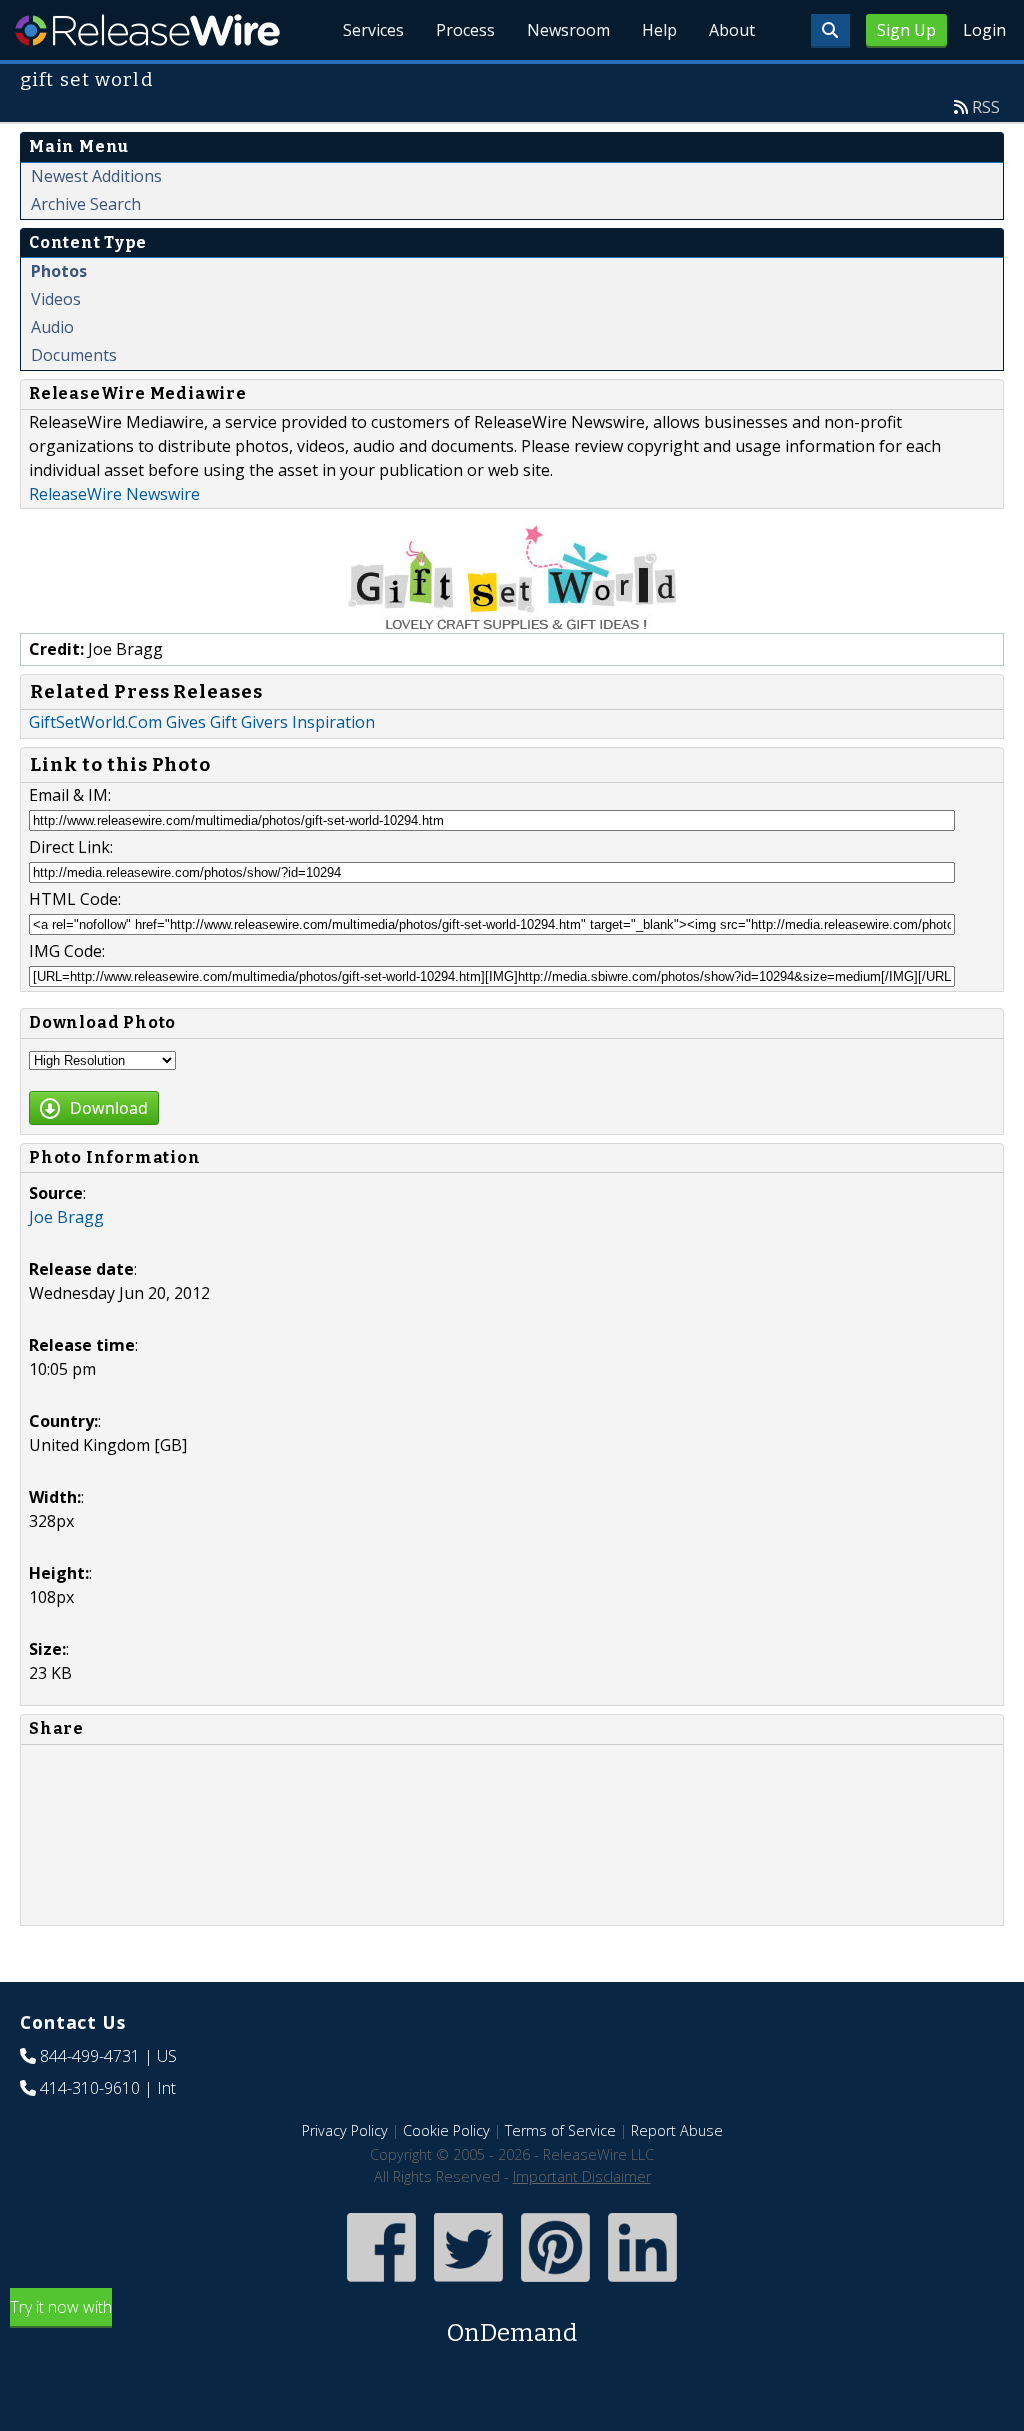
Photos (59, 271)
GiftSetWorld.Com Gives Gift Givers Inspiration (202, 722)
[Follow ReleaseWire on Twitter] (468, 2283)
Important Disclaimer (582, 2176)
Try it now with (293, 2321)
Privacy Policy (345, 2130)
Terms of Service (560, 2130)
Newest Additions (96, 176)
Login (984, 30)
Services (373, 30)
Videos (56, 299)
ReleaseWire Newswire (114, 494)
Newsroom (568, 30)
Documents (74, 355)
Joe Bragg (66, 1217)
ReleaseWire (147, 30)
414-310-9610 (90, 2088)
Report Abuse (677, 2130)
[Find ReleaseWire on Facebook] (381, 2283)
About (732, 30)
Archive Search (86, 204)
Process (465, 30)
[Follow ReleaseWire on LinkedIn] (642, 2283)
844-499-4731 (90, 2056)
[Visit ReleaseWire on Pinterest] (555, 2283)
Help (659, 30)
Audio (52, 327)
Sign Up (906, 30)
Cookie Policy (446, 2130)
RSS (986, 107)
